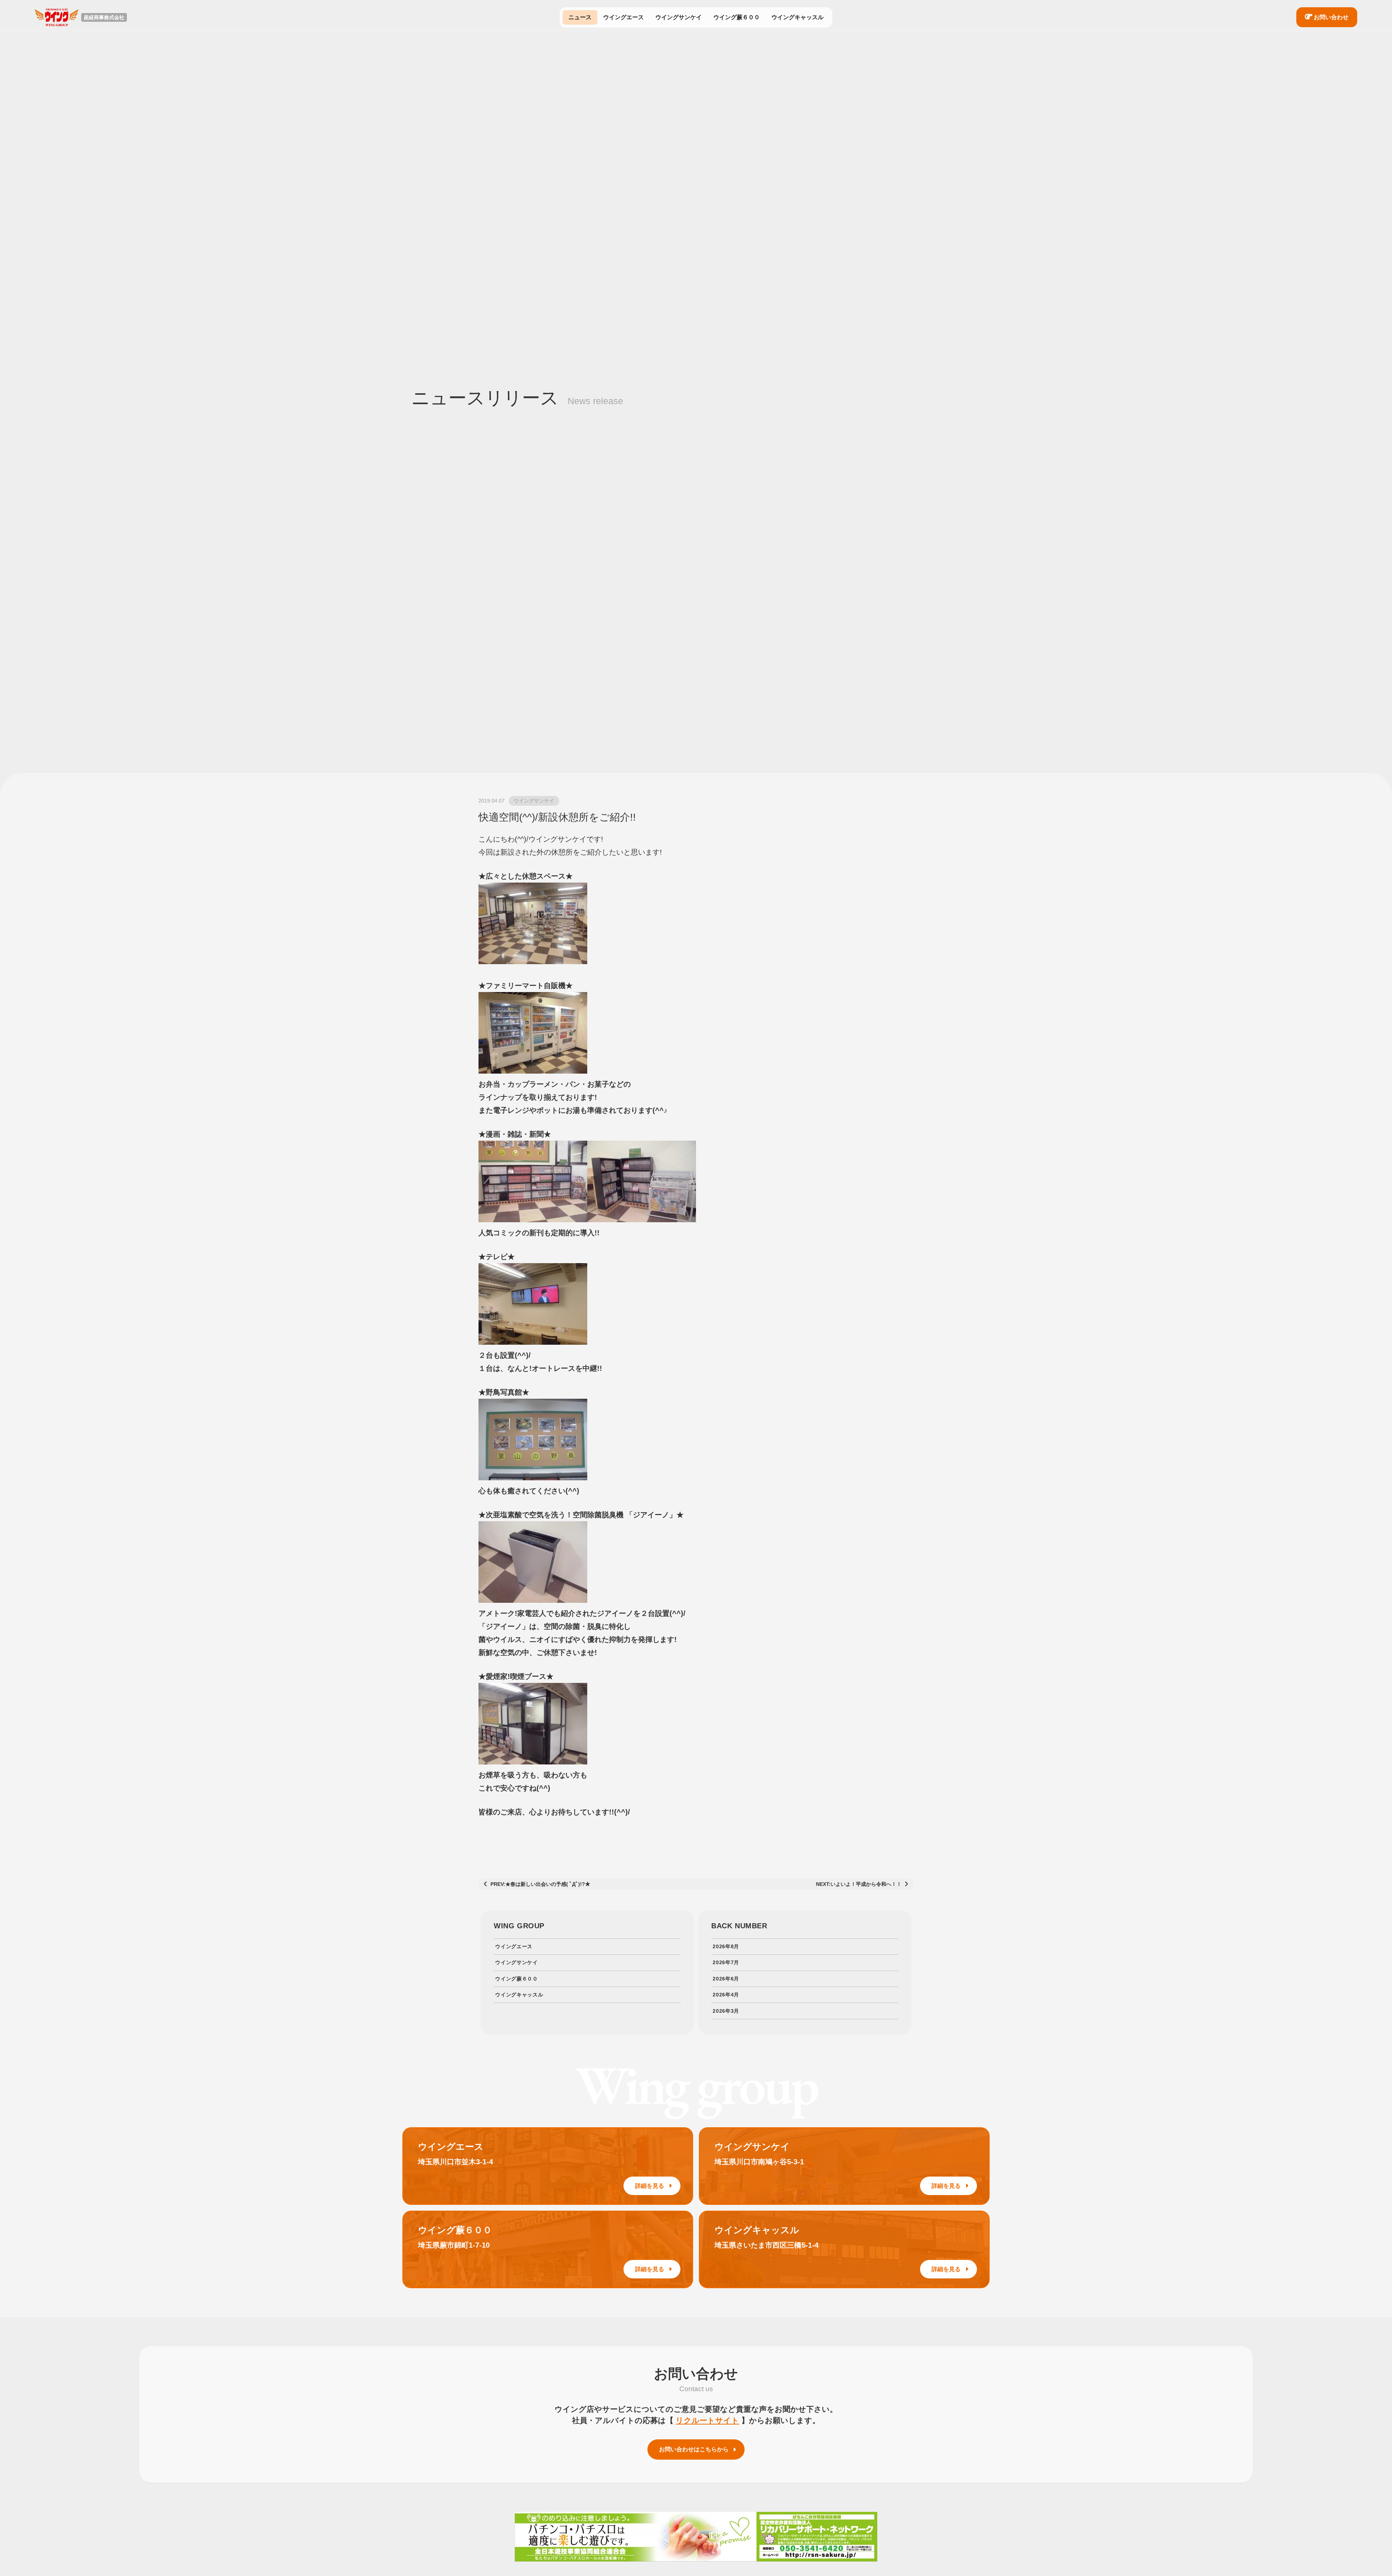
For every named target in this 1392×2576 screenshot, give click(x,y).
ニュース (580, 17)
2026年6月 (726, 1979)
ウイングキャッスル (797, 17)
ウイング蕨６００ (737, 17)
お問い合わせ (1331, 17)
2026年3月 (726, 2011)
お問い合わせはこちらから (694, 2449)
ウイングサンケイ (679, 17)
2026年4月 (726, 1995)
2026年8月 (726, 1946)
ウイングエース (623, 17)
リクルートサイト (707, 2420)
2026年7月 (726, 1962)
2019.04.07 (492, 801)
